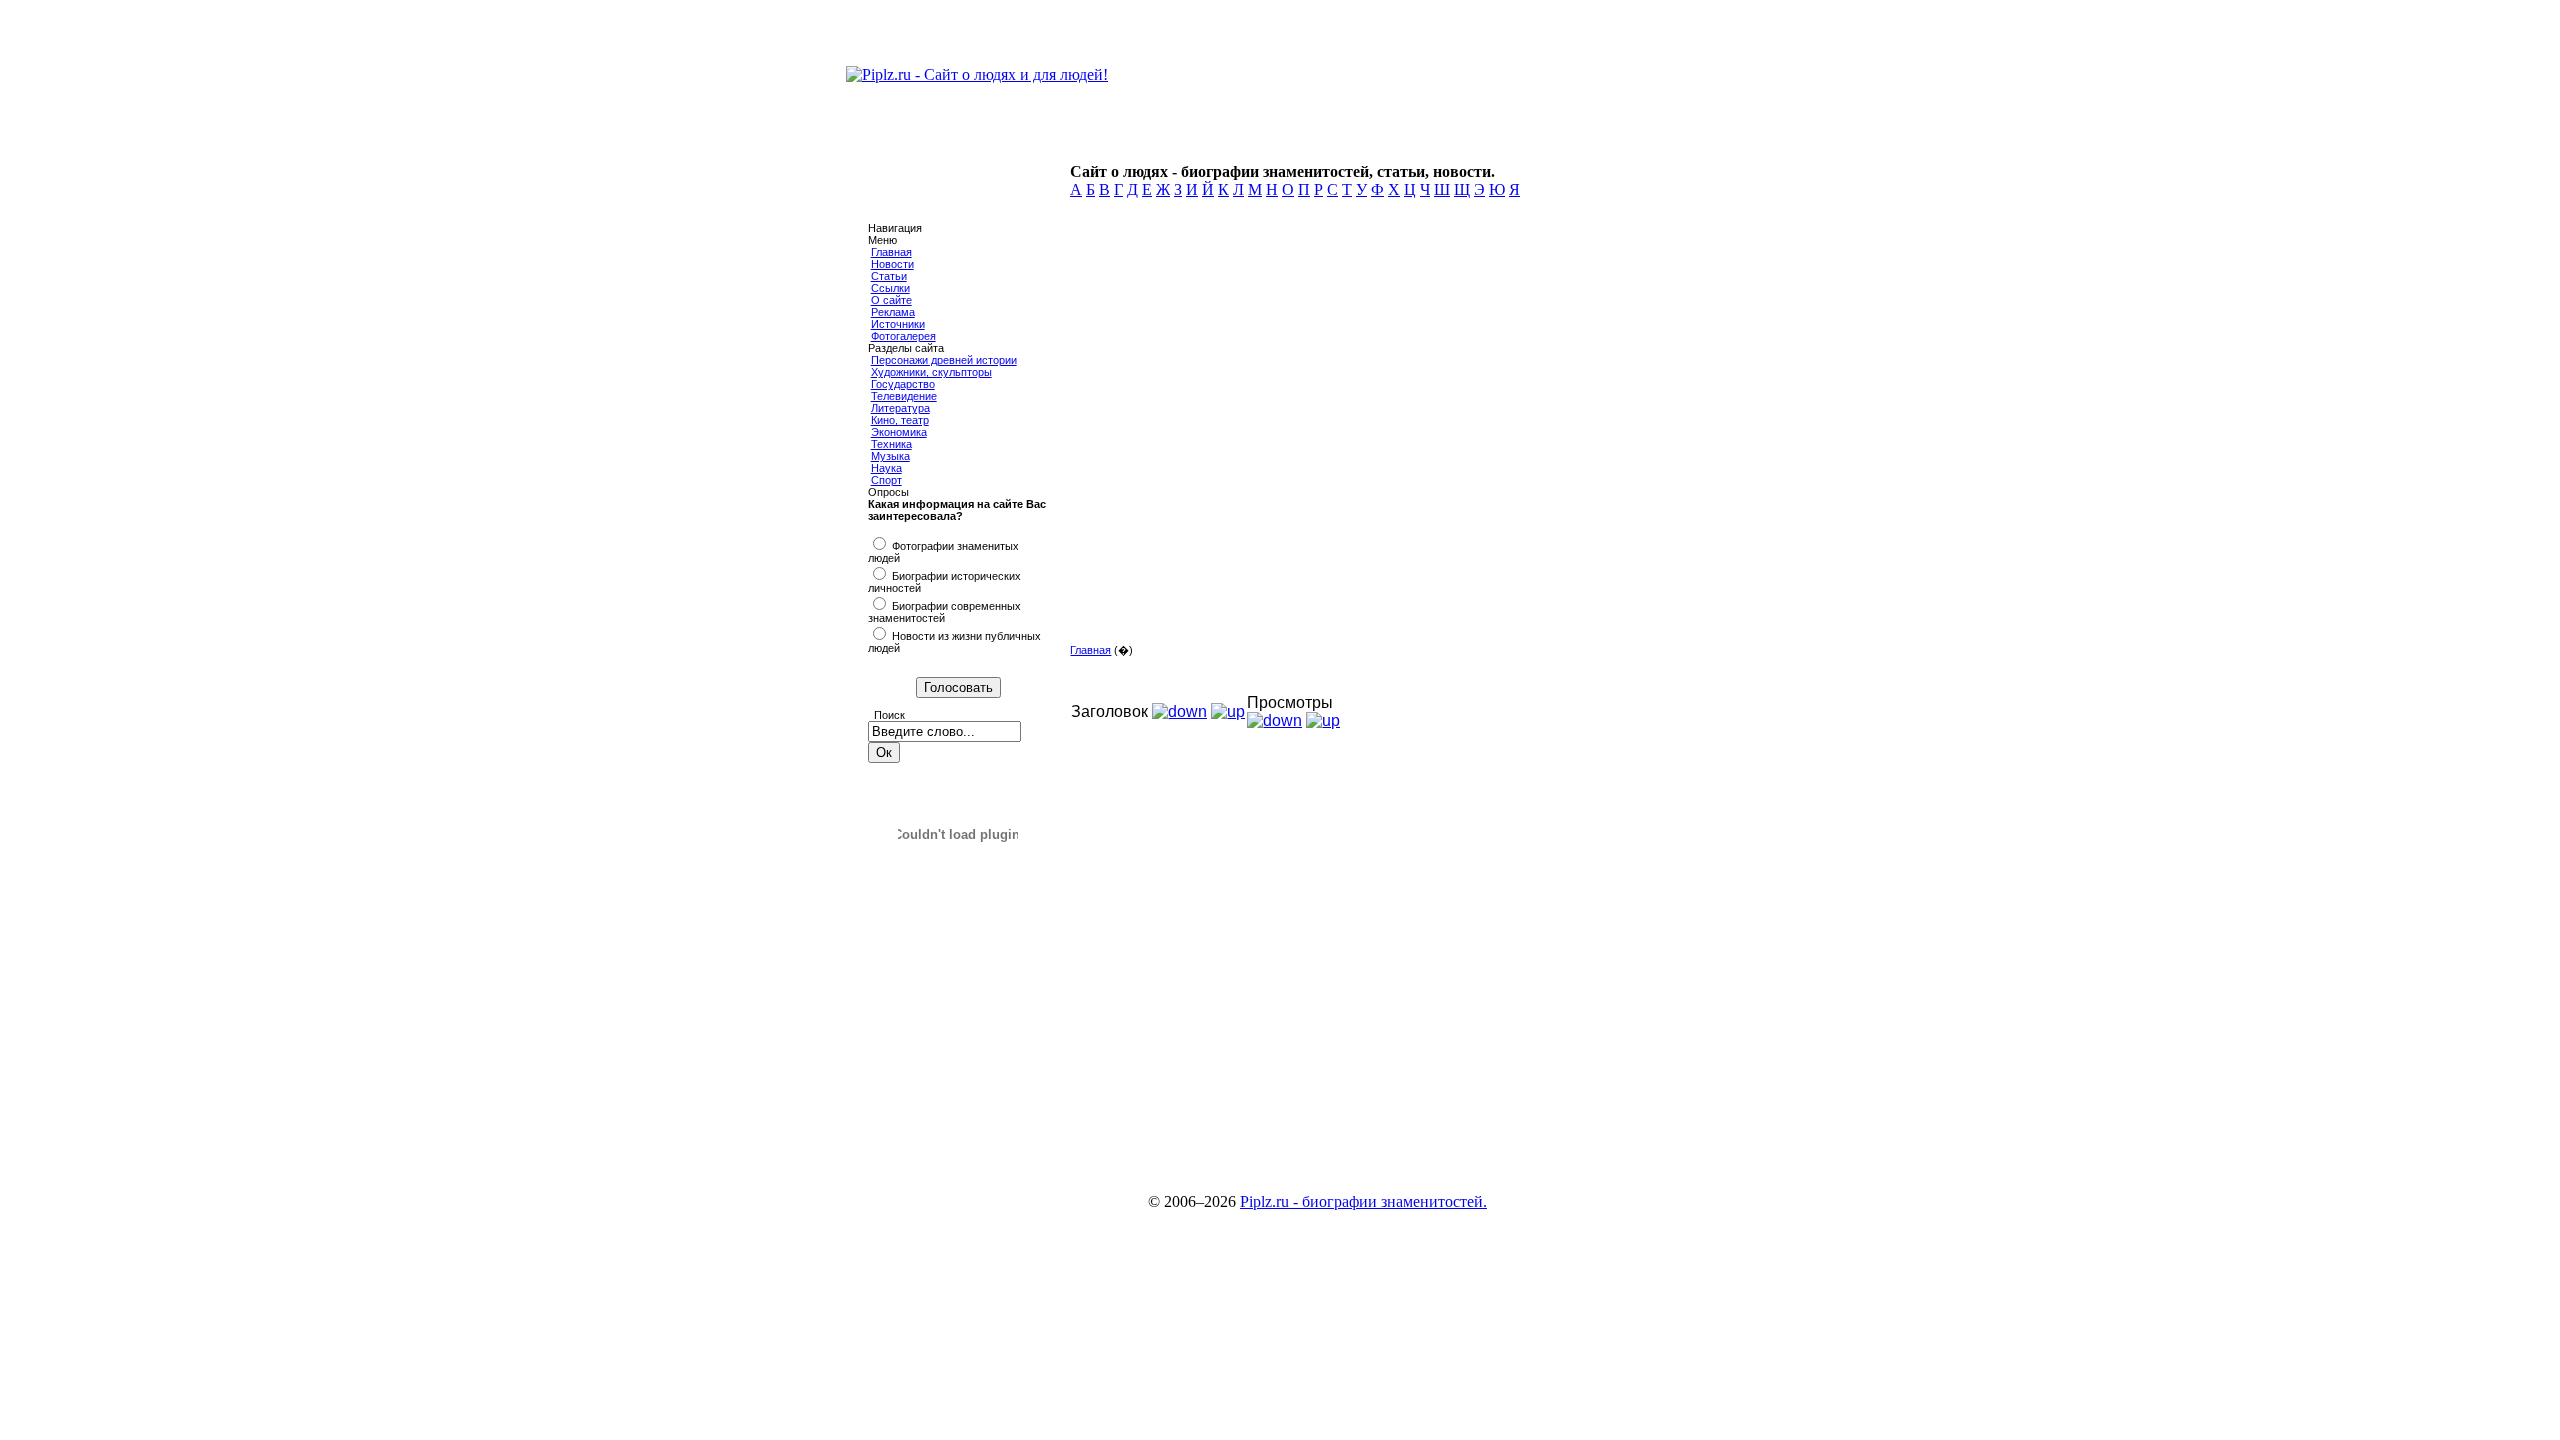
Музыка (890, 456)
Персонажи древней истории (944, 360)
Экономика (899, 432)
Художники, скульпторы (931, 372)
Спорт (886, 480)
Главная (891, 252)
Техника (891, 444)
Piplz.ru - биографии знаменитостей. (1363, 1201)
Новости (892, 264)
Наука (886, 468)
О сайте (891, 300)
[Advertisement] (1376, 490)
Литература (900, 408)
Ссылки (890, 288)
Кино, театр (900, 420)
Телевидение (904, 396)
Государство (903, 384)
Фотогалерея (903, 336)
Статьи (889, 276)
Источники (898, 324)
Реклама (893, 312)
